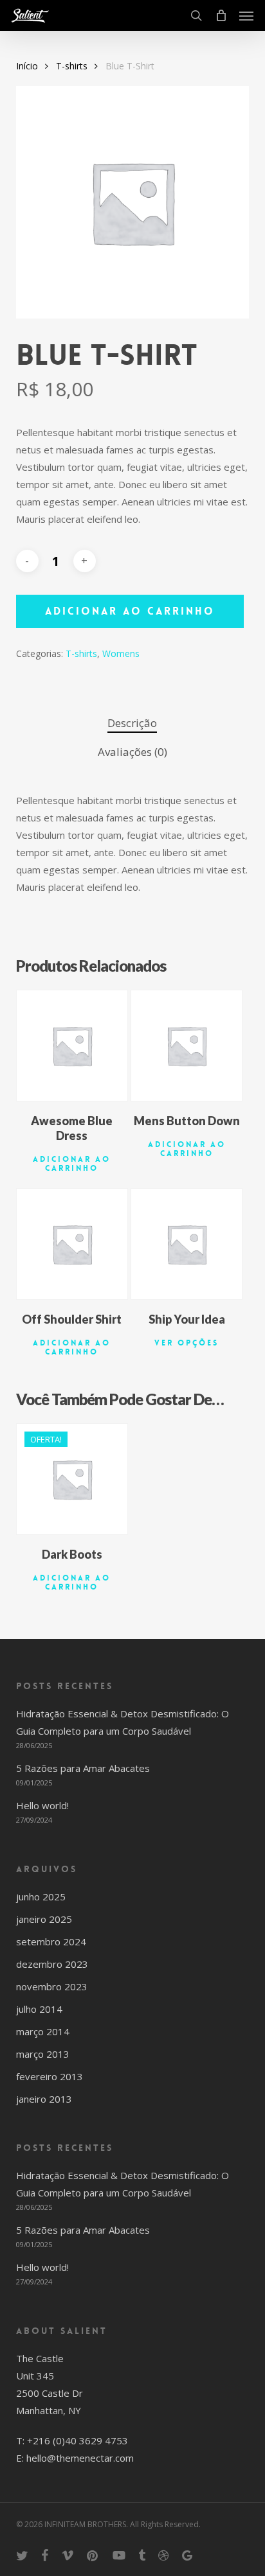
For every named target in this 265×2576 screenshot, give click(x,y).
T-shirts (72, 66)
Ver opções (187, 1343)
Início (27, 66)
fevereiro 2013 (50, 2076)
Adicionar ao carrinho (130, 611)
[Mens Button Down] (187, 1046)
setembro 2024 (51, 1941)
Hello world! (42, 1805)
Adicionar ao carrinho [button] (72, 1164)
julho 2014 (39, 2009)
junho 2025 (41, 1897)
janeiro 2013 (44, 2099)
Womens (121, 653)
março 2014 (43, 2031)
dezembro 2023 (52, 1964)
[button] (246, 15)
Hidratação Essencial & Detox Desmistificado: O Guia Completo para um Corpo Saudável (123, 1722)
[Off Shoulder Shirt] (72, 1244)
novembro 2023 (52, 1986)
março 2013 (43, 2054)
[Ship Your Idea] (187, 1244)
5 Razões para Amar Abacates (83, 1768)
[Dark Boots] (72, 1479)
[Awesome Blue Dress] (72, 1046)
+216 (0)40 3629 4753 (78, 2440)
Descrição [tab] (132, 723)
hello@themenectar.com (80, 2458)
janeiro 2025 (44, 1919)
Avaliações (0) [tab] (132, 752)
